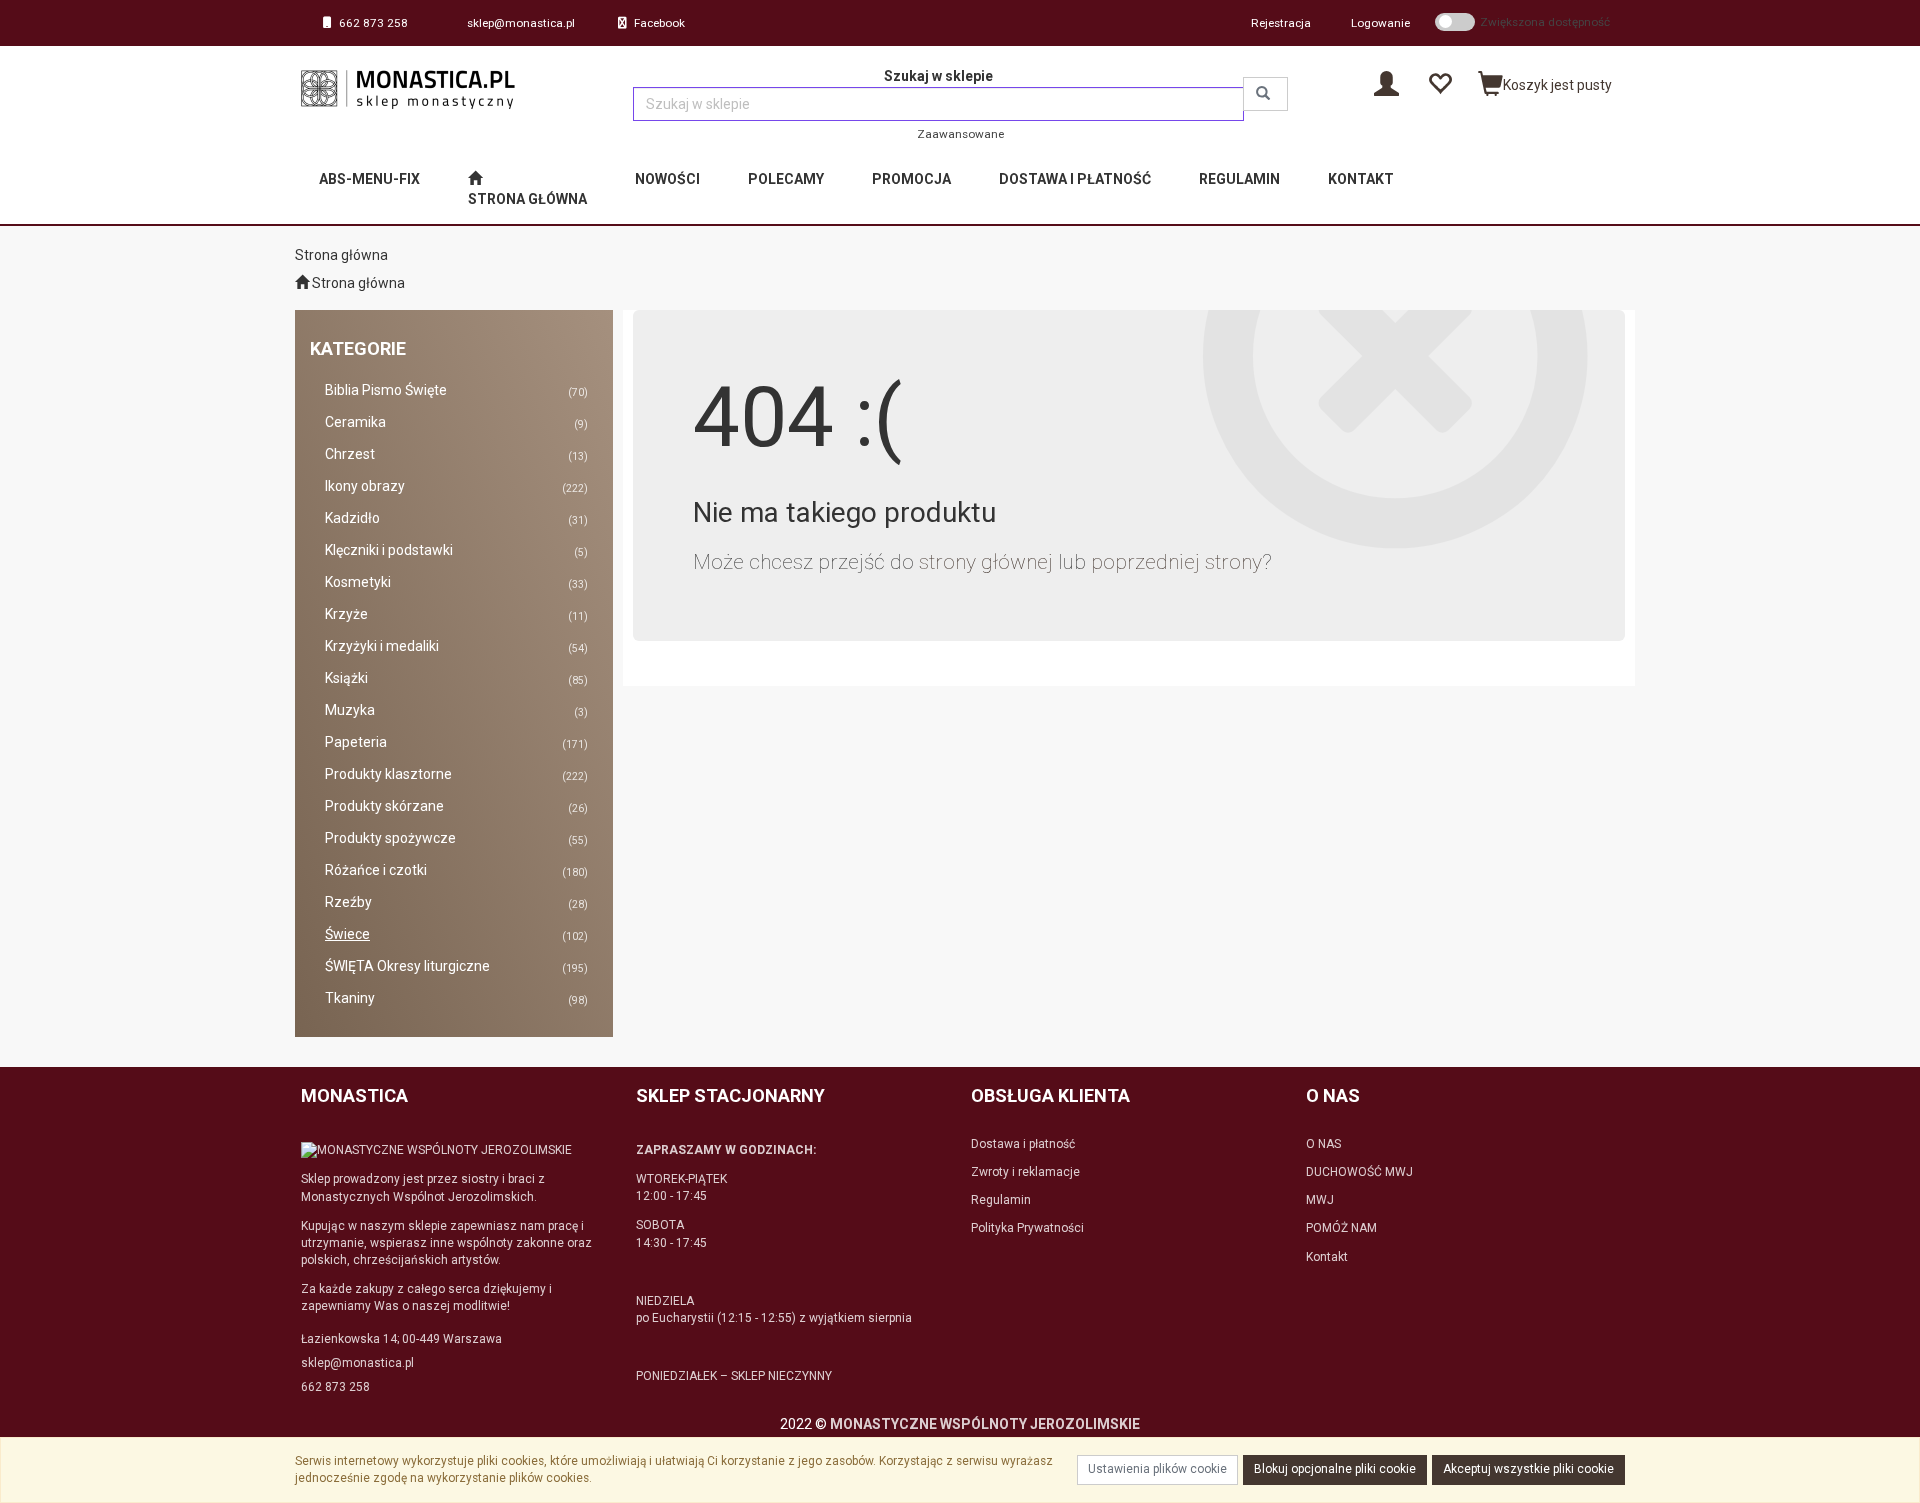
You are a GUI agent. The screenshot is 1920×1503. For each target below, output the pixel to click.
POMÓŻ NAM (1341, 1228)
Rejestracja (1281, 23)
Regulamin (1001, 1200)
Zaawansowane (960, 134)
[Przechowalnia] (1439, 82)
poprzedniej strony (1176, 562)
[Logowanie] (1386, 82)
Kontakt (1327, 1257)
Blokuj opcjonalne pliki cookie (1335, 1469)
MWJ (1320, 1200)
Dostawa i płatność (1023, 1144)
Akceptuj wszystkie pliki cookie (1528, 1469)
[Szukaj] (1265, 94)
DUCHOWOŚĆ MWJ (1359, 1172)
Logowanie (1380, 23)
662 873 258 (373, 23)
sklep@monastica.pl (521, 23)
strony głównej (986, 562)
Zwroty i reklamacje (1025, 1172)
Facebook (659, 23)
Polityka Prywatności (1027, 1228)
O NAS (1323, 1144)
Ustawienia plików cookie (1157, 1469)
